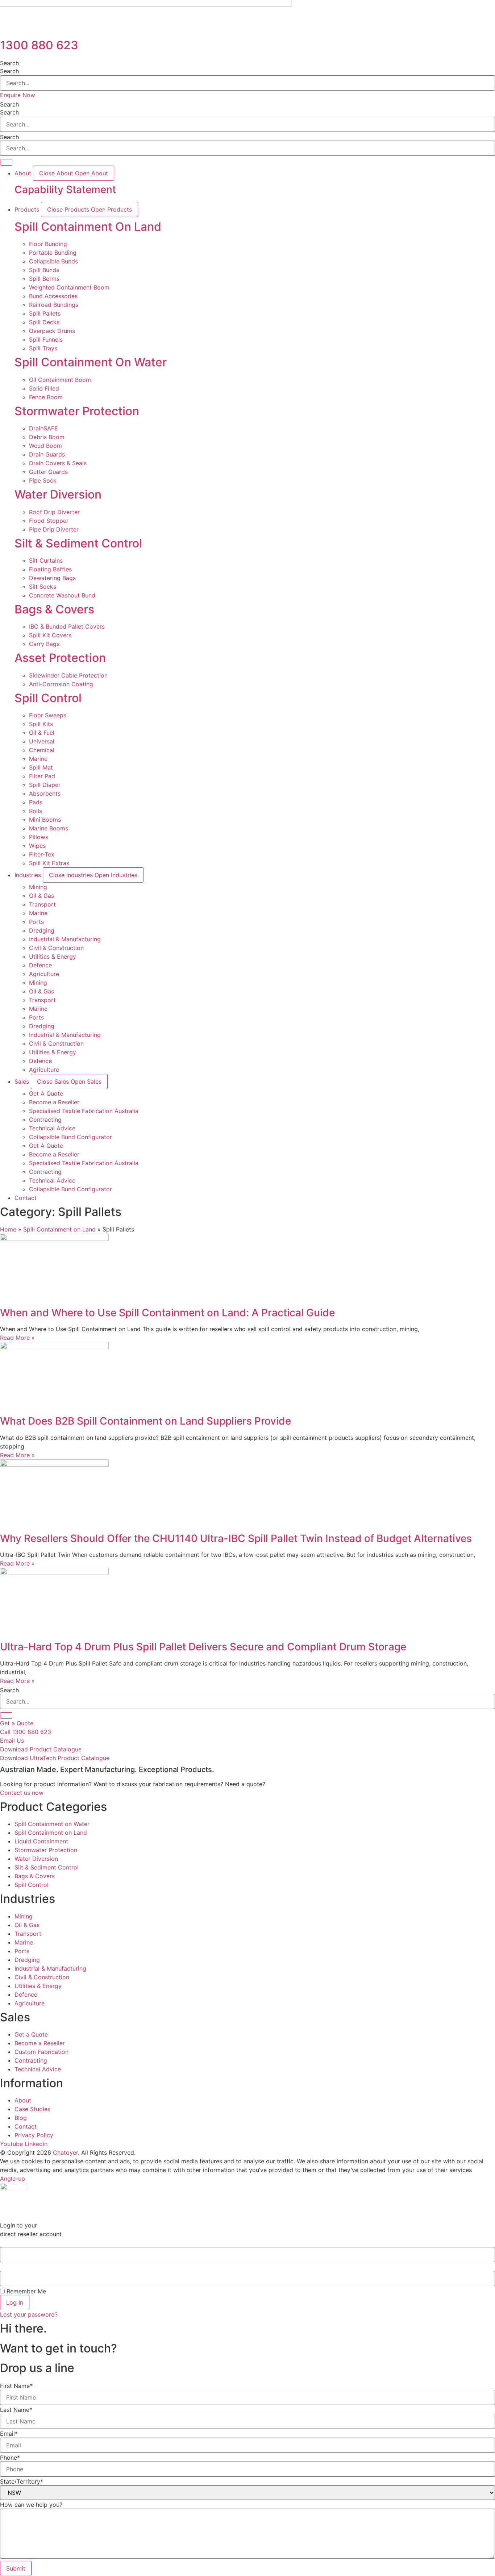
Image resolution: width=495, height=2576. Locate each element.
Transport (42, 904)
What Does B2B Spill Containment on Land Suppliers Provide (145, 1421)
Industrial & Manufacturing (65, 939)
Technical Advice (52, 1128)
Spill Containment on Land (59, 1229)
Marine (38, 913)
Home (8, 1229)
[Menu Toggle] (6, 162)
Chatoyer (65, 2152)
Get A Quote (46, 1093)
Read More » (17, 1338)
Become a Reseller (54, 1102)
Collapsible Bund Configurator (70, 1137)
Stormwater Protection (77, 411)
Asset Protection (60, 658)
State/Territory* (22, 2481)
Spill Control (48, 698)
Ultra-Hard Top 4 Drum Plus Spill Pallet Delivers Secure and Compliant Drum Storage (203, 1647)
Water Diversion (58, 494)
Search (9, 63)
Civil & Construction (56, 948)
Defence (40, 965)
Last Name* (16, 2410)
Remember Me (25, 2291)
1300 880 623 (39, 45)
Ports (36, 922)
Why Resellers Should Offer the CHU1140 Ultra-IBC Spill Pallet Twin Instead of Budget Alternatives (236, 1538)
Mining (38, 887)
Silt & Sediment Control (78, 543)
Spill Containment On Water (91, 362)
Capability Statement (65, 189)
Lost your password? (29, 2314)
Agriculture (44, 974)
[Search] (6, 1716)
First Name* (16, 2386)
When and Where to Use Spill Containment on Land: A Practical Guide (167, 1313)
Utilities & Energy (53, 956)
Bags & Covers (54, 609)
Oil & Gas (41, 896)
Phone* (10, 2458)
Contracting (45, 1120)
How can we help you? (31, 2505)
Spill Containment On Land (88, 227)
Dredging (42, 930)
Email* (9, 2434)
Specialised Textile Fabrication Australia (84, 1111)
